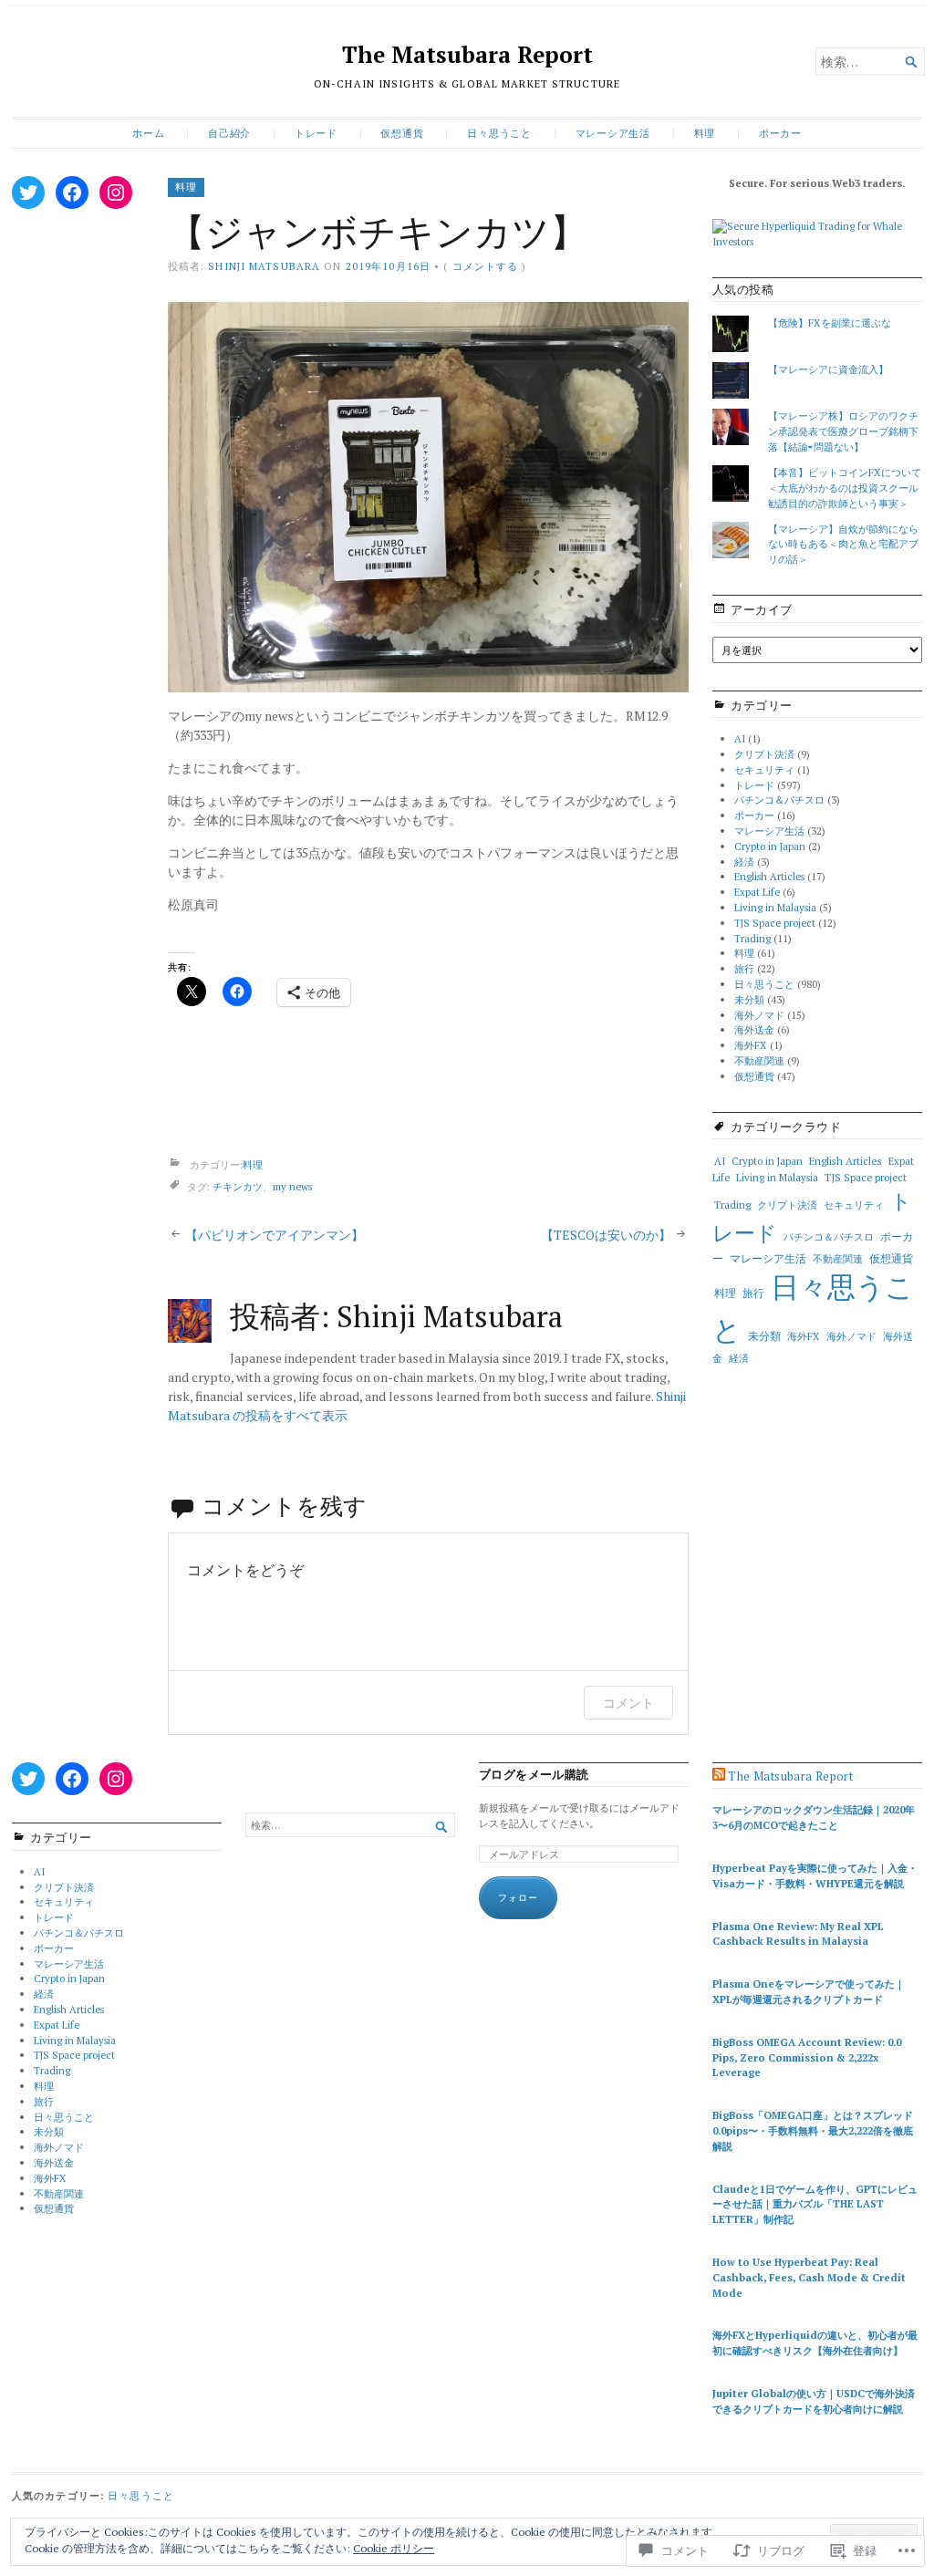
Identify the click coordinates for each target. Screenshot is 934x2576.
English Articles (769, 876)
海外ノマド (759, 1015)
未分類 (749, 999)
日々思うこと (499, 133)
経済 (744, 862)
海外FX (751, 1045)
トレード (316, 133)
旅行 (744, 968)
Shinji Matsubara (264, 266)
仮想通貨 (402, 133)
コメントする (486, 266)
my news (292, 1187)
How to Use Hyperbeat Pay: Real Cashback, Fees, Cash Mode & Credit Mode (809, 2277)
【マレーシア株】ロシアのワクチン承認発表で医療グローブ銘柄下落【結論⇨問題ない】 (843, 431)
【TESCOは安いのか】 (606, 1235)
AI (740, 738)
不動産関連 (759, 1060)
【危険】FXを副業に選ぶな (830, 322)
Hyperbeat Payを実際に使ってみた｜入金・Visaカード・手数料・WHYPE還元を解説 (815, 1875)
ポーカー (780, 133)
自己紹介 (229, 133)
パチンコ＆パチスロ (779, 800)
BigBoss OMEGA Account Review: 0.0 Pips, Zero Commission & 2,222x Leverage (807, 2057)
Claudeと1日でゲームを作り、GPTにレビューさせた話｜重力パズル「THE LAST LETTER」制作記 (815, 2204)
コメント (628, 1703)
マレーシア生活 (613, 133)
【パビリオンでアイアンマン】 (275, 1235)
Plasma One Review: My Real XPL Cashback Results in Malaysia (798, 1934)
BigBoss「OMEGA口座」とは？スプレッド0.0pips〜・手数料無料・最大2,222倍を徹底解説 (813, 2130)
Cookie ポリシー (394, 2548)
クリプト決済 (764, 754)
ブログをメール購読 (534, 1775)
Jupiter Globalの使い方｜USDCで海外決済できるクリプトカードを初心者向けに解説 (814, 2401)
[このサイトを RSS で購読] (719, 1776)
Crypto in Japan (770, 846)
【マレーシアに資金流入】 (828, 369)
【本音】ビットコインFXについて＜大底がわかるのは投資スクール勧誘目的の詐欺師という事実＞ (845, 488)
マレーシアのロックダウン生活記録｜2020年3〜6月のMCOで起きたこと (814, 1817)
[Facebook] (72, 192)
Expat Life (757, 892)
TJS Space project (775, 923)
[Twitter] (28, 192)
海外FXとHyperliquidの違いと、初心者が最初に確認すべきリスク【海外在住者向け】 (815, 2342)
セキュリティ (764, 769)
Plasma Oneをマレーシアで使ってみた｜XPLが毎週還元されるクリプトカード (809, 1991)
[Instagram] (116, 192)
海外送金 (754, 1029)
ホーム (148, 133)
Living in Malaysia (775, 907)
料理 (705, 133)
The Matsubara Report (467, 55)
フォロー (518, 1898)
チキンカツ (238, 1187)
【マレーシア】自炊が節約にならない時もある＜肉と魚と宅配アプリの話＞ (843, 544)
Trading (752, 938)
